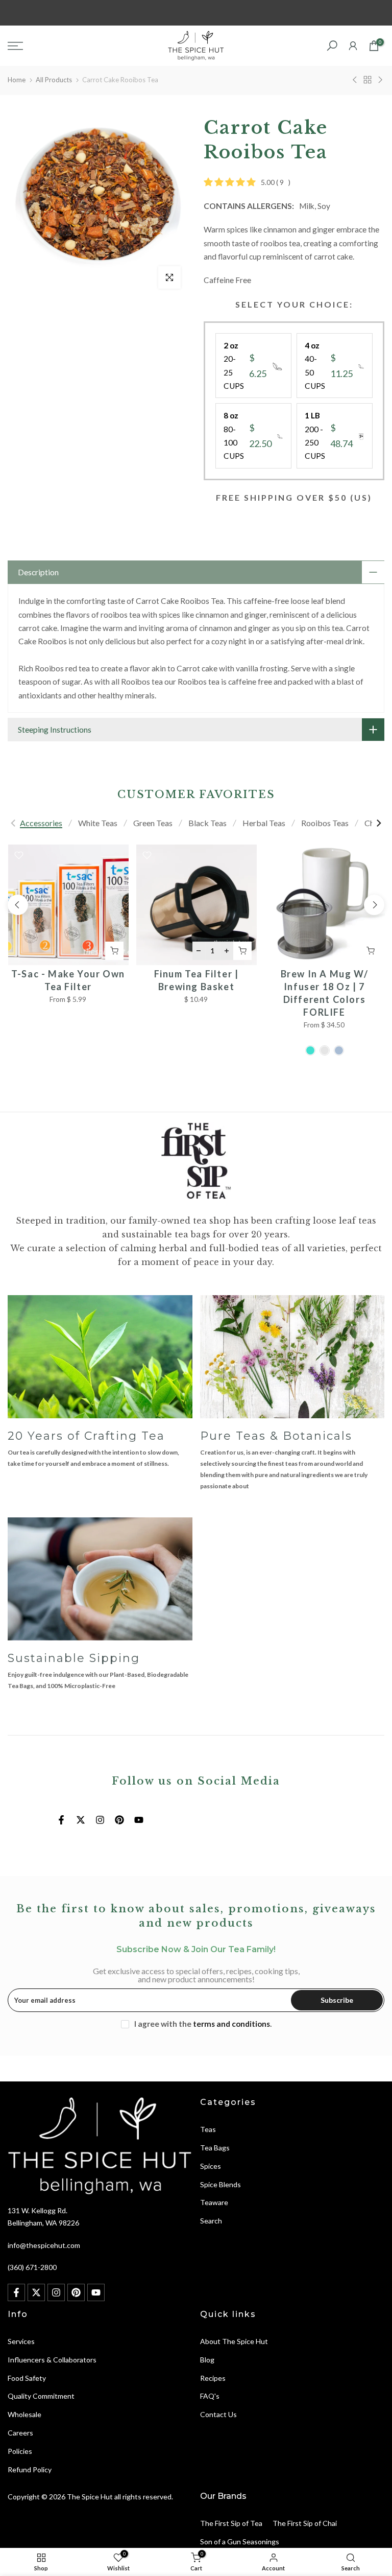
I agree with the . (203, 2024)
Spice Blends (220, 2184)
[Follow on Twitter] (81, 1820)
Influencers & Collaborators (52, 2360)
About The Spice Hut (234, 2341)
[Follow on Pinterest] (119, 1820)
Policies (20, 2451)
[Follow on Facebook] (61, 1820)
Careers (20, 2433)
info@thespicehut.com (44, 2245)
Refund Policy (30, 2469)
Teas (208, 2129)
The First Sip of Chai (305, 2523)
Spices (211, 2166)
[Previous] (14, 823)
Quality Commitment (41, 2396)
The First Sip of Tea (231, 2523)
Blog (207, 2360)
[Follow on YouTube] (139, 1820)
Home (17, 80)
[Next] (378, 823)
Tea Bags (215, 2148)
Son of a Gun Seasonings (240, 2542)
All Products (54, 80)
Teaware (214, 2202)
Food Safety (27, 2378)
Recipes (213, 2378)
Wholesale (24, 2414)
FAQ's (210, 2396)
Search (211, 2221)
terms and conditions (231, 2024)
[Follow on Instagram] (100, 1820)
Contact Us (218, 2414)
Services (21, 2341)
